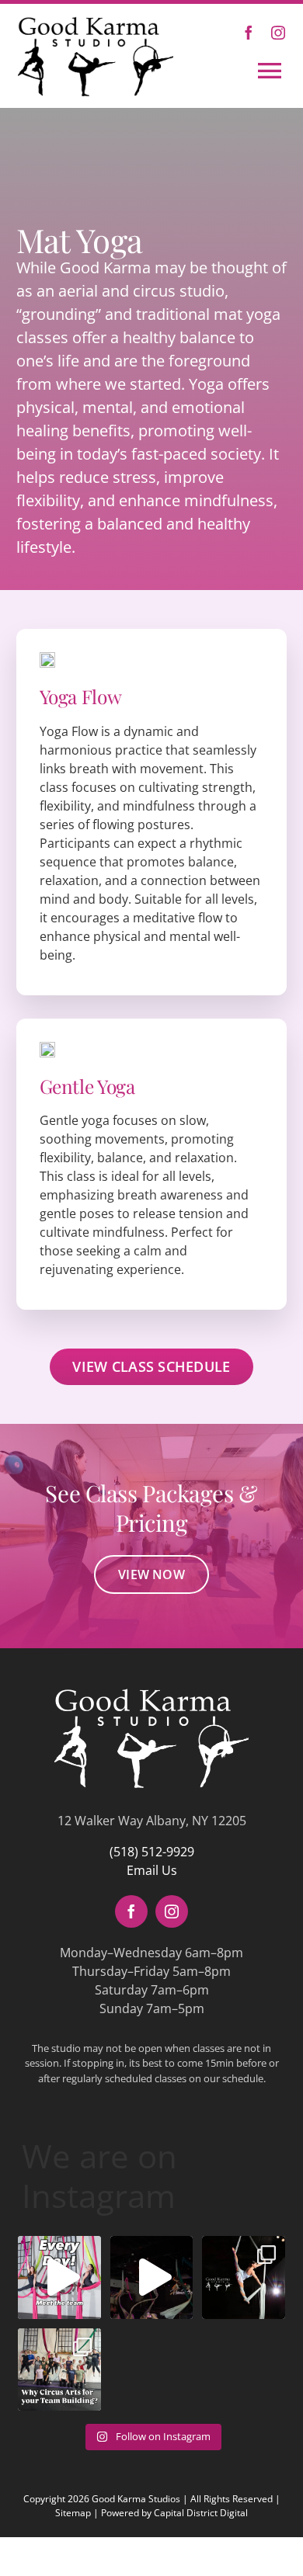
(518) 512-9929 (152, 1852)
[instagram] (278, 33)
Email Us (152, 1870)
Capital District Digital (201, 2513)
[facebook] (249, 33)
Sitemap (73, 2513)
